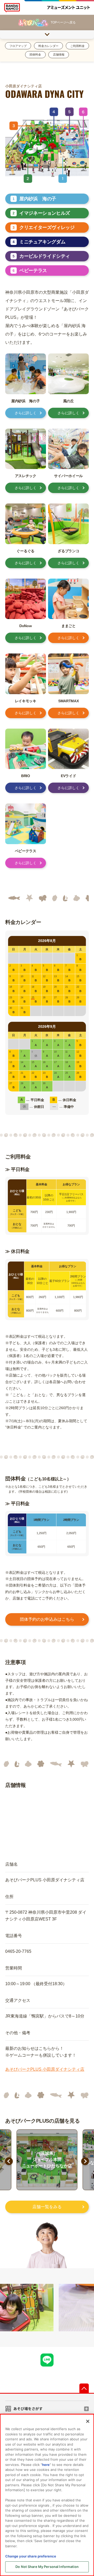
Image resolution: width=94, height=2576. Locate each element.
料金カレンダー (48, 46)
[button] (9, 2165)
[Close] (88, 2421)
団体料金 (35, 55)
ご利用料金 (77, 46)
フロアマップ (18, 46)
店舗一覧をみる (47, 2207)
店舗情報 (59, 55)
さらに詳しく (26, 413)
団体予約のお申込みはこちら (47, 1619)
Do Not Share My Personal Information (47, 2567)
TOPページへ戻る (63, 22)
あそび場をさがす (28, 2409)
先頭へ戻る (84, 2388)
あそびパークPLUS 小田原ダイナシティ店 (45, 2069)
